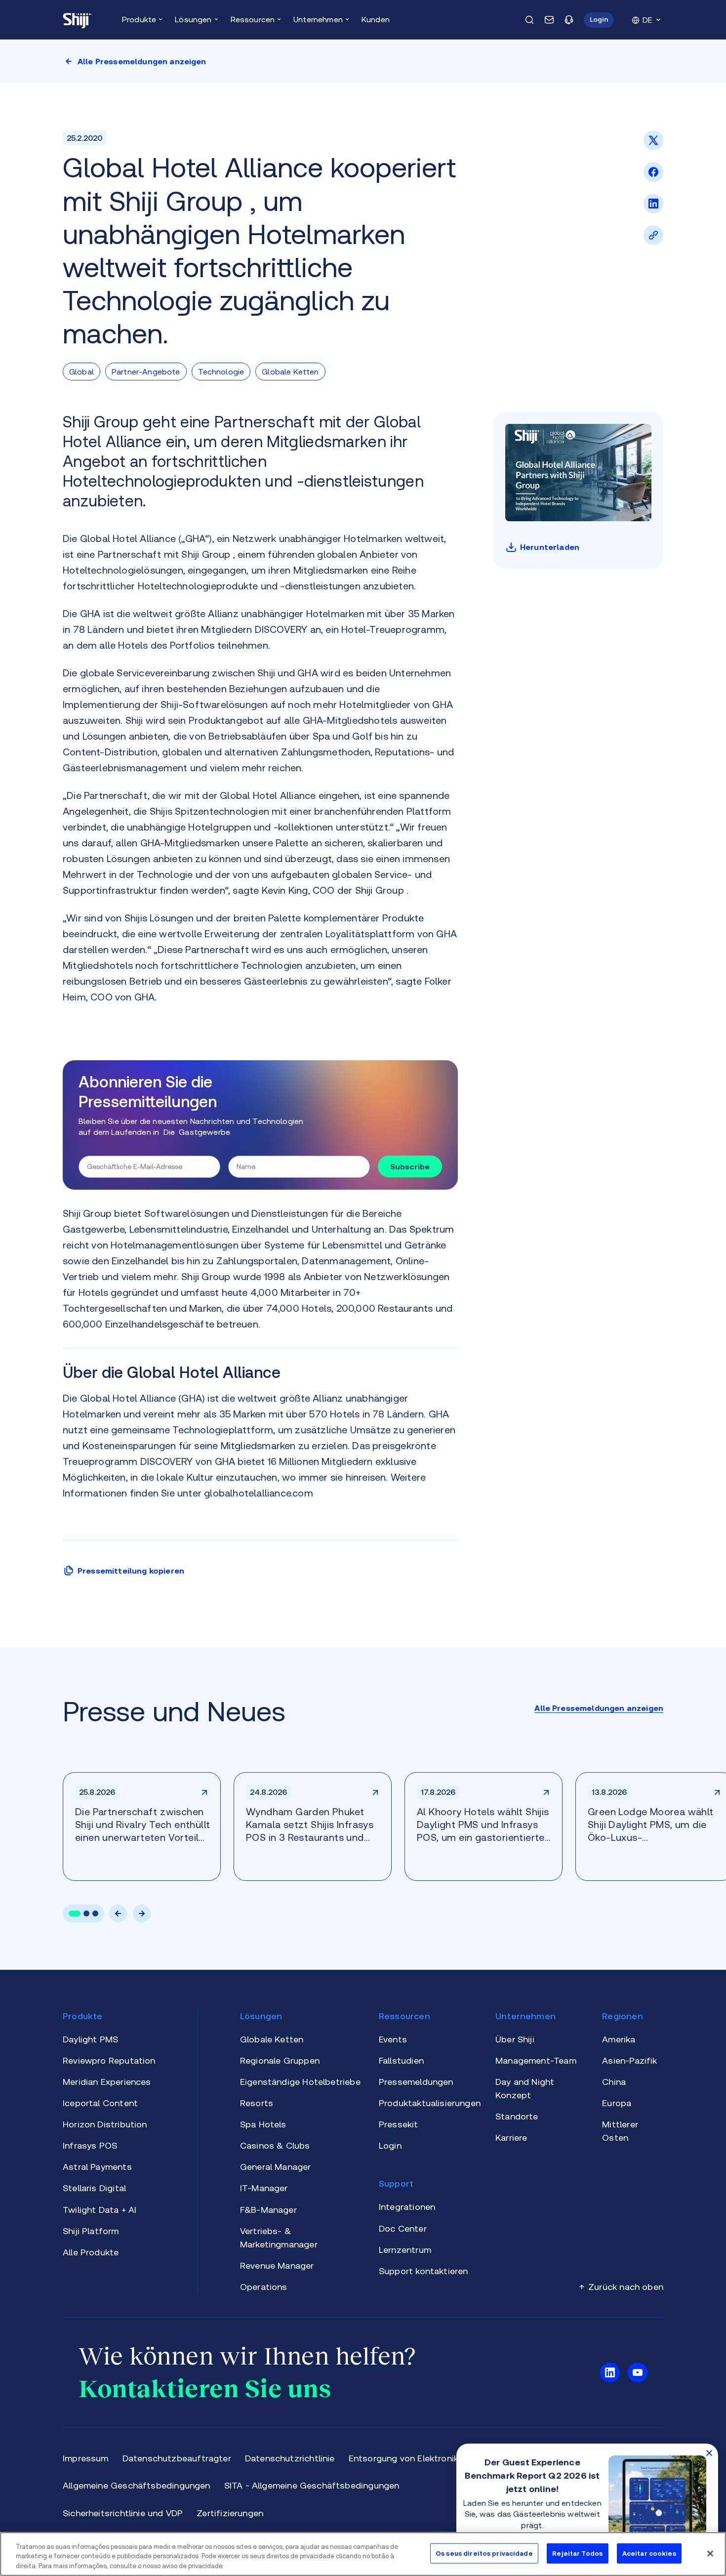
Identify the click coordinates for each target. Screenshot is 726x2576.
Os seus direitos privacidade (484, 2553)
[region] (363, 2554)
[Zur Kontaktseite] (549, 20)
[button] (599, 20)
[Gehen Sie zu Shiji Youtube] (638, 2372)
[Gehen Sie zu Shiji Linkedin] (610, 2372)
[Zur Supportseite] (569, 20)
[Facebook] (653, 179)
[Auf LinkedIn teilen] (653, 210)
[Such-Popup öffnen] (529, 20)
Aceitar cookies (649, 2553)
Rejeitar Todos (577, 2553)
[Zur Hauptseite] (78, 20)
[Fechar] (710, 2553)
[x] (653, 147)
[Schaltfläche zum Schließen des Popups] (709, 2452)
